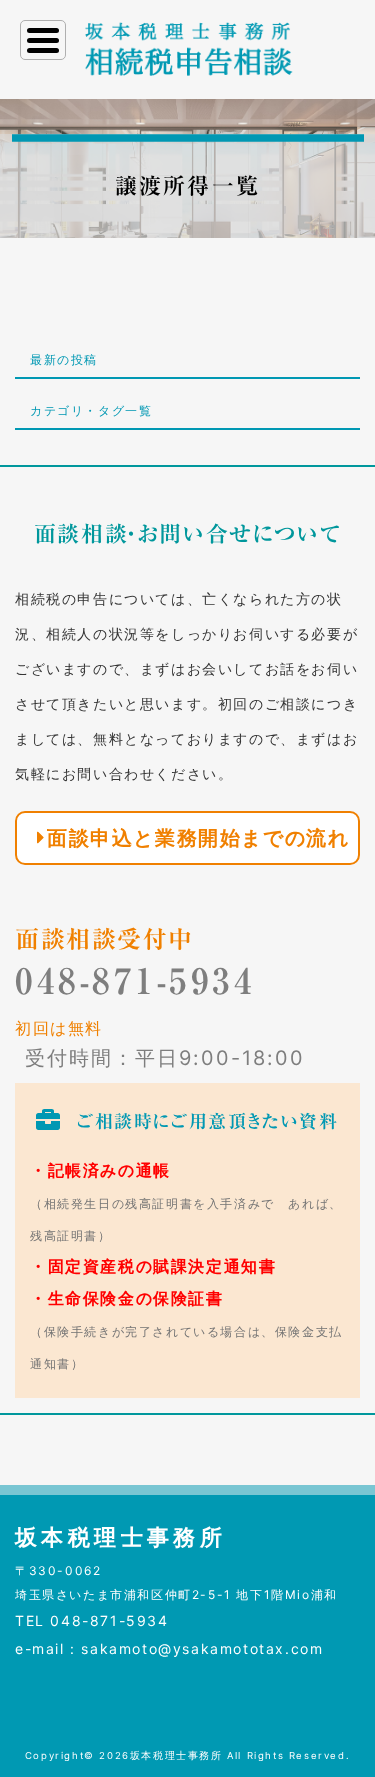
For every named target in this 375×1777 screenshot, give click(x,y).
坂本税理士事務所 (176, 1755)
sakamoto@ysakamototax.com (202, 1648)
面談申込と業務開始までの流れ (198, 838)
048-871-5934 (135, 980)
